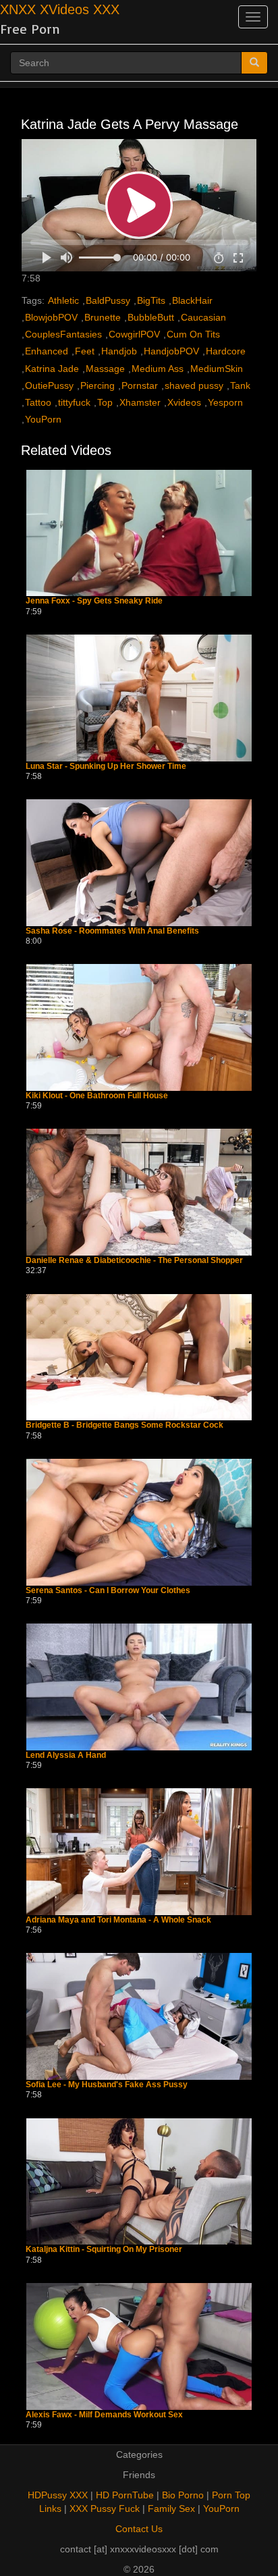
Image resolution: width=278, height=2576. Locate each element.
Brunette (103, 317)
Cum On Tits (193, 334)
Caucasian (203, 317)
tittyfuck (74, 402)
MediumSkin (217, 369)
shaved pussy (194, 385)
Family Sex (171, 2508)
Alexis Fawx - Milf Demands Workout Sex (104, 2415)
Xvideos (184, 402)
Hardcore (226, 351)
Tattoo (38, 402)
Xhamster (140, 402)
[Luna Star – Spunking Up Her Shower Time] (139, 698)
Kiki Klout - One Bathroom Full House (97, 1096)
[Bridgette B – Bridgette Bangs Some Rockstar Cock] (139, 1358)
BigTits (151, 300)
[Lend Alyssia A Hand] (139, 1687)
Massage (105, 369)
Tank (240, 385)
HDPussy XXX (58, 2495)
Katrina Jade (52, 369)
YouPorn (43, 419)
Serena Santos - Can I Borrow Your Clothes (108, 1591)
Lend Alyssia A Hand (66, 1755)
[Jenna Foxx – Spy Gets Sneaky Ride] (139, 533)
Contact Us (139, 2529)
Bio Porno (183, 2495)
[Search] (254, 63)
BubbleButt (151, 317)
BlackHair (192, 300)
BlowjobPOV (51, 317)
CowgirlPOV (134, 334)
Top (105, 402)
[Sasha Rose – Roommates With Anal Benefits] (139, 863)
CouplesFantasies (63, 334)
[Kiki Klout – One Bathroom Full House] (139, 1027)
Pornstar (140, 385)
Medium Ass (158, 369)
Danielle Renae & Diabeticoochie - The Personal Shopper (134, 1261)
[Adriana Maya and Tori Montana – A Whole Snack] (139, 1852)
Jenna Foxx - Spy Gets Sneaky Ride (94, 601)
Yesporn (225, 402)
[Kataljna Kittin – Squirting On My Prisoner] (139, 2182)
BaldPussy (108, 300)
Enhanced (47, 351)
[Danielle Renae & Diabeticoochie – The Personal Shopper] (139, 1192)
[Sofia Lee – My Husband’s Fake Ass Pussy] (139, 2016)
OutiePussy (49, 385)
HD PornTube (125, 2495)
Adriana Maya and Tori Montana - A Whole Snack (118, 1920)
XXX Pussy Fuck (105, 2508)
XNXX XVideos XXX (60, 9)
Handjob (119, 351)
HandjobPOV (171, 351)
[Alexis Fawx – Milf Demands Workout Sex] (139, 2346)
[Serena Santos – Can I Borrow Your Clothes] (139, 1522)
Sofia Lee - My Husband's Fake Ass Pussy (107, 2085)
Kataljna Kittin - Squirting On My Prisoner (104, 2250)
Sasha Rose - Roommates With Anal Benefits (112, 931)
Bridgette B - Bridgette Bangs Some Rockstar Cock (124, 1425)
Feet (85, 351)
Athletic (63, 300)
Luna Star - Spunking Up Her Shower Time (106, 767)
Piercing (98, 385)
